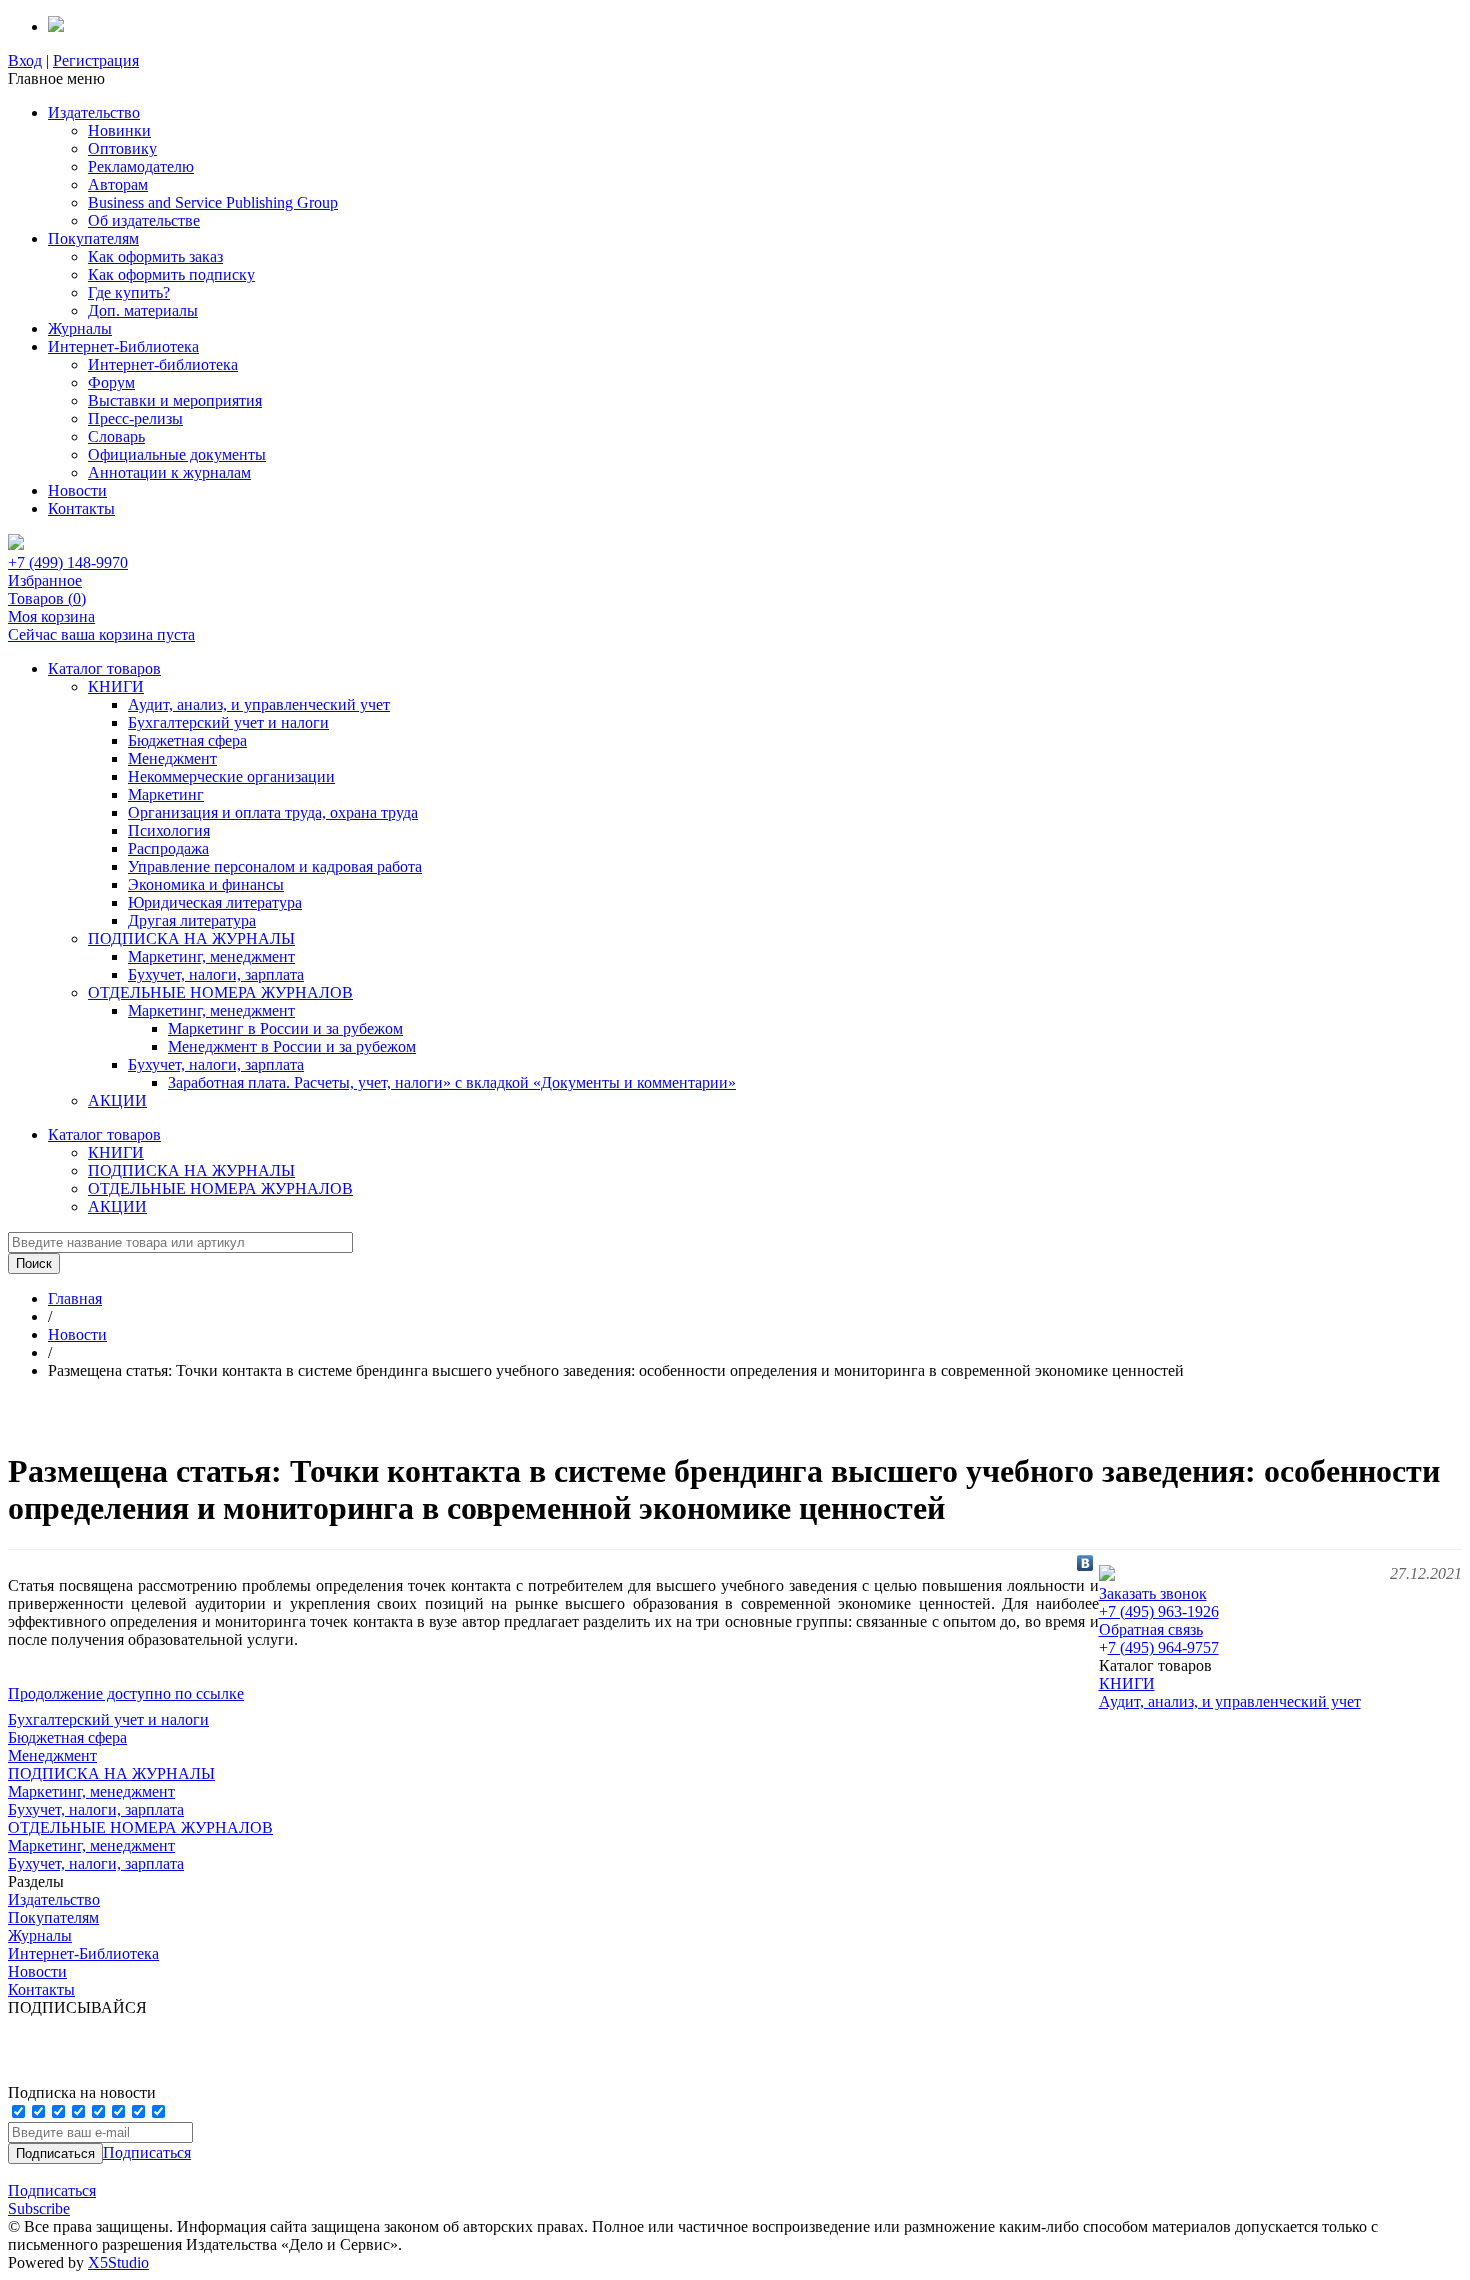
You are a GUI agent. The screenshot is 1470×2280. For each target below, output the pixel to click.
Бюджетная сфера (187, 740)
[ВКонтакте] (1085, 1563)
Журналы (80, 328)
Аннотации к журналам (169, 472)
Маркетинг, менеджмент (211, 956)
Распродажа (168, 848)
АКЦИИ (117, 1100)
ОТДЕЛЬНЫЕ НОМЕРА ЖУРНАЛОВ (220, 992)
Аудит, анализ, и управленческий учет (259, 704)
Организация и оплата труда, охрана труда (273, 812)
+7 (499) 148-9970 (68, 562)
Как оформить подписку (171, 274)
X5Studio (118, 2262)
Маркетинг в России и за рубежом (285, 1028)
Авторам (118, 184)
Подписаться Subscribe (52, 2199)
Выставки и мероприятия (175, 400)
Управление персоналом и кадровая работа (275, 866)
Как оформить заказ (155, 256)
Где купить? (129, 292)
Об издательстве (144, 220)
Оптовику (122, 148)
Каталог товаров (104, 668)
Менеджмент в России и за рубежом (292, 1046)
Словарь (116, 436)
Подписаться (147, 2152)
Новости (77, 490)
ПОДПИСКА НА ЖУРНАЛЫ (191, 938)
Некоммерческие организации (231, 776)
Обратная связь (1151, 1629)
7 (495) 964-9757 (1163, 1647)
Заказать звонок (1153, 1593)
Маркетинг (166, 794)
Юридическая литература (215, 902)
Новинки (119, 130)
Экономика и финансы (206, 884)
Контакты (81, 508)
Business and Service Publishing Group (213, 202)
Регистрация (96, 60)
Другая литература (192, 920)
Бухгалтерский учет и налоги (228, 722)
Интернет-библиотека (163, 364)
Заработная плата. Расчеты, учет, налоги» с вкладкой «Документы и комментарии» (452, 1082)
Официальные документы (177, 454)
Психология (169, 830)
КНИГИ (116, 686)
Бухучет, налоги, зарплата (216, 974)
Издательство (94, 112)
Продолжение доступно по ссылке (126, 1693)
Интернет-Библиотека (123, 346)
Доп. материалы (143, 310)
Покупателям (93, 238)
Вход (25, 60)
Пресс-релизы (135, 418)
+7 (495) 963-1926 (1159, 1611)
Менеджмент (172, 758)
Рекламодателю (141, 166)
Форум (111, 382)
